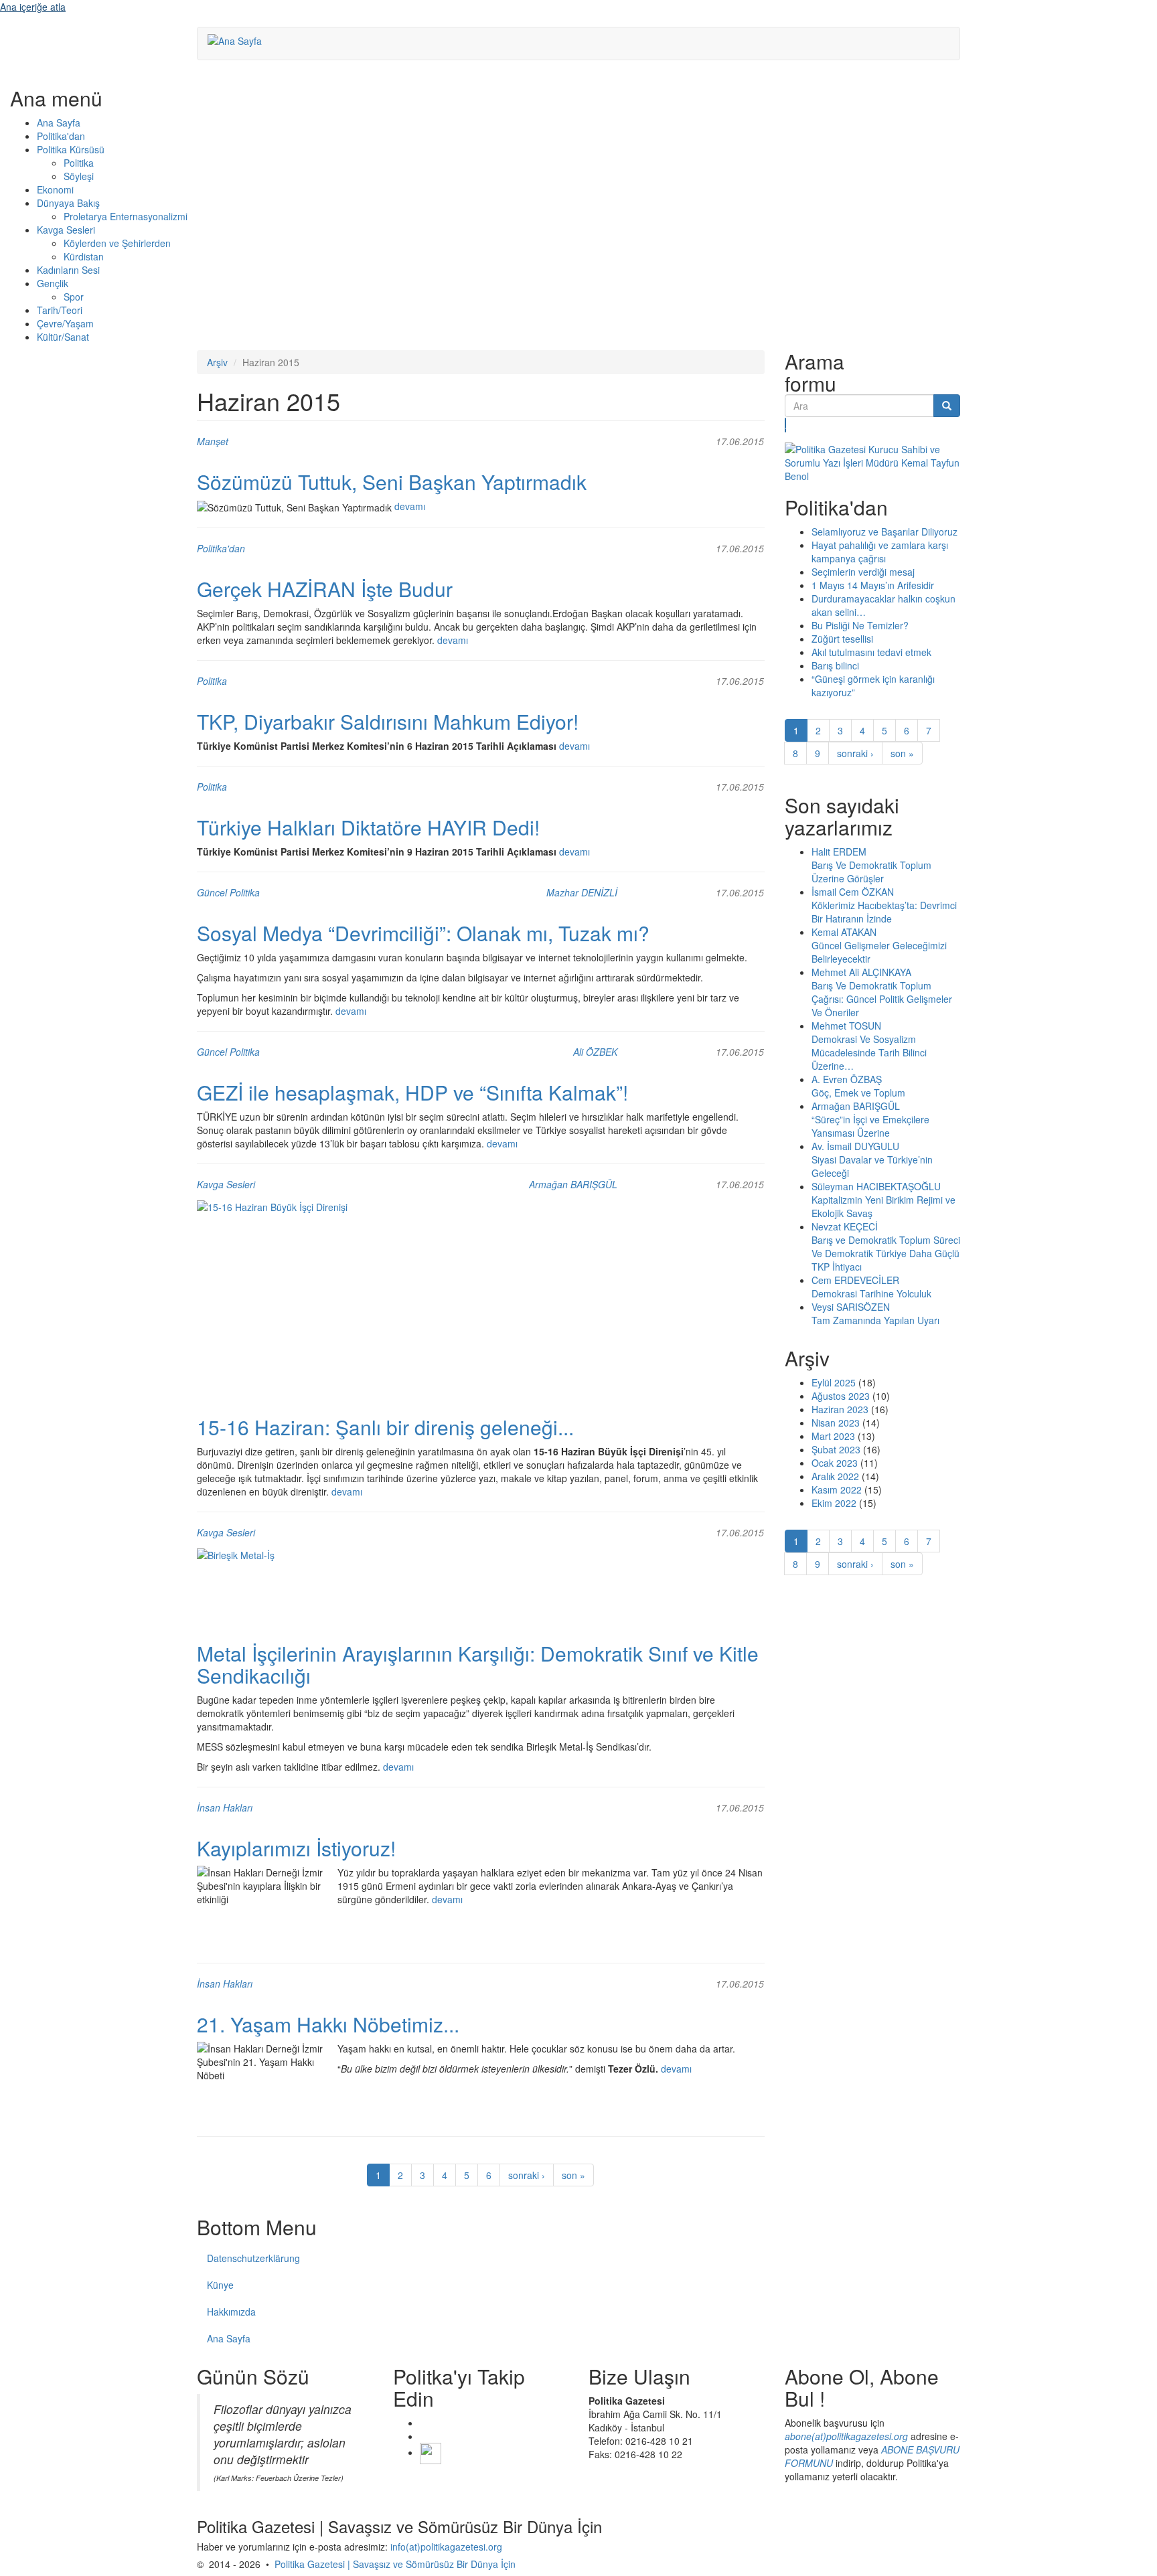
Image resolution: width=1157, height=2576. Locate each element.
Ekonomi (55, 189)
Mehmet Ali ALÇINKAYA (861, 972)
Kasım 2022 (837, 1490)
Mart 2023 (833, 1436)
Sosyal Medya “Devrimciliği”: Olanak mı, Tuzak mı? (423, 933)
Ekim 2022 (834, 1503)
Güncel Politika (228, 892)
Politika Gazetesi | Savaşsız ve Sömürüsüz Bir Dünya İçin (395, 2564)
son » (573, 2175)
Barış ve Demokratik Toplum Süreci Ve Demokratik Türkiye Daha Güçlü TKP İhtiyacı (886, 1253)
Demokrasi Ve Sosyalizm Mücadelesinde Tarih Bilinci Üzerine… (869, 1052)
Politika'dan (61, 136)
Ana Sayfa (59, 123)
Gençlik (53, 283)
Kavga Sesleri (66, 230)
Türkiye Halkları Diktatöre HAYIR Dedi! (368, 827)
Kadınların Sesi (68, 270)
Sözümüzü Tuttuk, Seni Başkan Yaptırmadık (392, 482)
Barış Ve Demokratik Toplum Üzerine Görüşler (871, 872)
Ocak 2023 (835, 1463)
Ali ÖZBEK (595, 1052)
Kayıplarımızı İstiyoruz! (296, 1848)
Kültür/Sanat (63, 337)
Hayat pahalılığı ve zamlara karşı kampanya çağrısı (880, 552)
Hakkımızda (231, 2312)
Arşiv (217, 362)
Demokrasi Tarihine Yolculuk (871, 1293)
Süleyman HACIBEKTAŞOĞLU (876, 1186)
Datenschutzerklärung (253, 2258)
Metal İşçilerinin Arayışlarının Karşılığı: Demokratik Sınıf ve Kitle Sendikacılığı (478, 1664)
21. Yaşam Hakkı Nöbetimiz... (328, 2024)
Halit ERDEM (839, 852)
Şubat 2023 (836, 1449)
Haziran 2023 (840, 1409)
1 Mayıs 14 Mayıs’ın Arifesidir (873, 585)
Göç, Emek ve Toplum (858, 1093)
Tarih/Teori (60, 310)
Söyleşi (79, 176)
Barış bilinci (835, 665)
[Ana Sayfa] (240, 40)
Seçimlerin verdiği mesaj (863, 572)
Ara (786, 425)
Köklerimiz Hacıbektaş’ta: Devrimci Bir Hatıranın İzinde (884, 912)
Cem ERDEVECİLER (855, 1280)
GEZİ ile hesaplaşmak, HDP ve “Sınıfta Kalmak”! (412, 1092)
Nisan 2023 (836, 1423)
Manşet (213, 441)
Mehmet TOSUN (846, 1026)
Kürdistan (84, 256)
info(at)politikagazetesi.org (446, 2547)
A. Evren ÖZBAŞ (847, 1079)
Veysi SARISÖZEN (851, 1307)
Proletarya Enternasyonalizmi (126, 216)
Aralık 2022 (835, 1476)
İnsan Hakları (225, 1807)
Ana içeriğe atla (33, 7)
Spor (74, 297)
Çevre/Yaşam (65, 323)
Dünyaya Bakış (68, 203)
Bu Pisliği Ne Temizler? (860, 625)
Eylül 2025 (834, 1382)
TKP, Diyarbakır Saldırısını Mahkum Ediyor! (388, 721)
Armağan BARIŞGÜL (573, 1184)
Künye (220, 2285)
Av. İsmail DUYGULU (855, 1146)
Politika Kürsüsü (71, 149)
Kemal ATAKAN (844, 932)
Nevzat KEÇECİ (845, 1226)
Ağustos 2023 (841, 1396)
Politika (79, 163)
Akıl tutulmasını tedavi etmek (871, 652)
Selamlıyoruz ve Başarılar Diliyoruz (884, 532)
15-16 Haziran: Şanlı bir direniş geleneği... (385, 1427)
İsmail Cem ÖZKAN (853, 892)
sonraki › (527, 2175)
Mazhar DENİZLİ (582, 892)
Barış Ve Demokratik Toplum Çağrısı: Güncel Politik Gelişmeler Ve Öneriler (882, 999)
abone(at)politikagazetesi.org (846, 2436)
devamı (410, 506)
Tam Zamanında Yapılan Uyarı (875, 1320)
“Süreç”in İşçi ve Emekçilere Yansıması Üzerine (870, 1126)
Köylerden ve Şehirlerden (117, 243)
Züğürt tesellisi (842, 639)
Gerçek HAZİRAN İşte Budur (325, 589)
